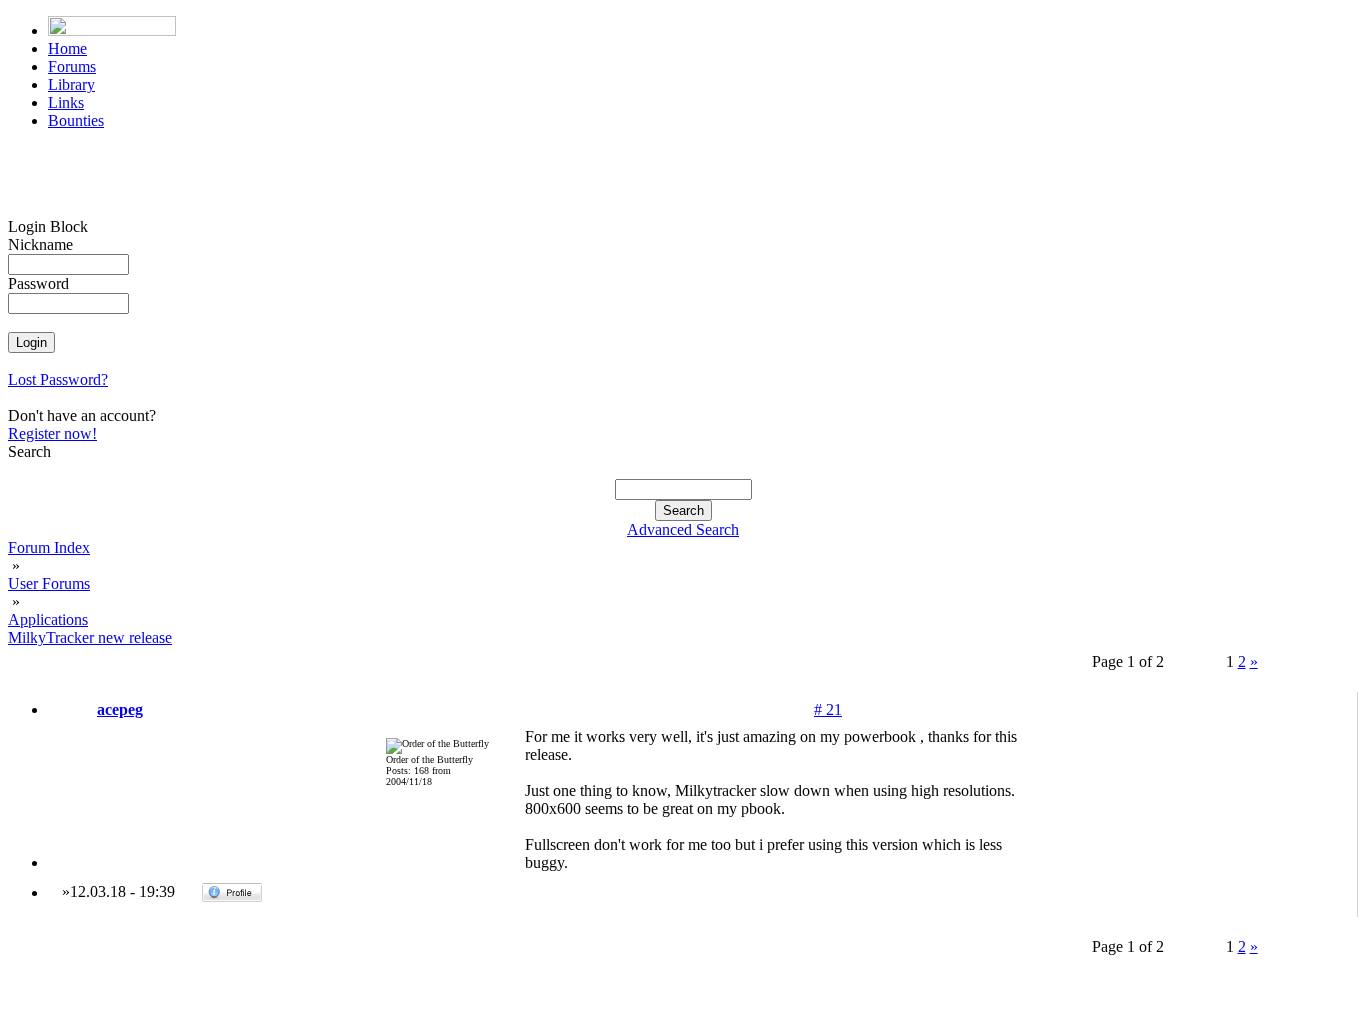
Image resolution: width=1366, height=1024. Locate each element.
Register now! (52, 433)
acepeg (120, 709)
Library (71, 84)
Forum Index (49, 547)
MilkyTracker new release (90, 637)
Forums (72, 66)
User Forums (49, 583)
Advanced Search (683, 529)
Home (67, 48)
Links (66, 102)
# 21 (828, 709)
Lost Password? (58, 379)
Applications (48, 619)
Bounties (76, 120)
